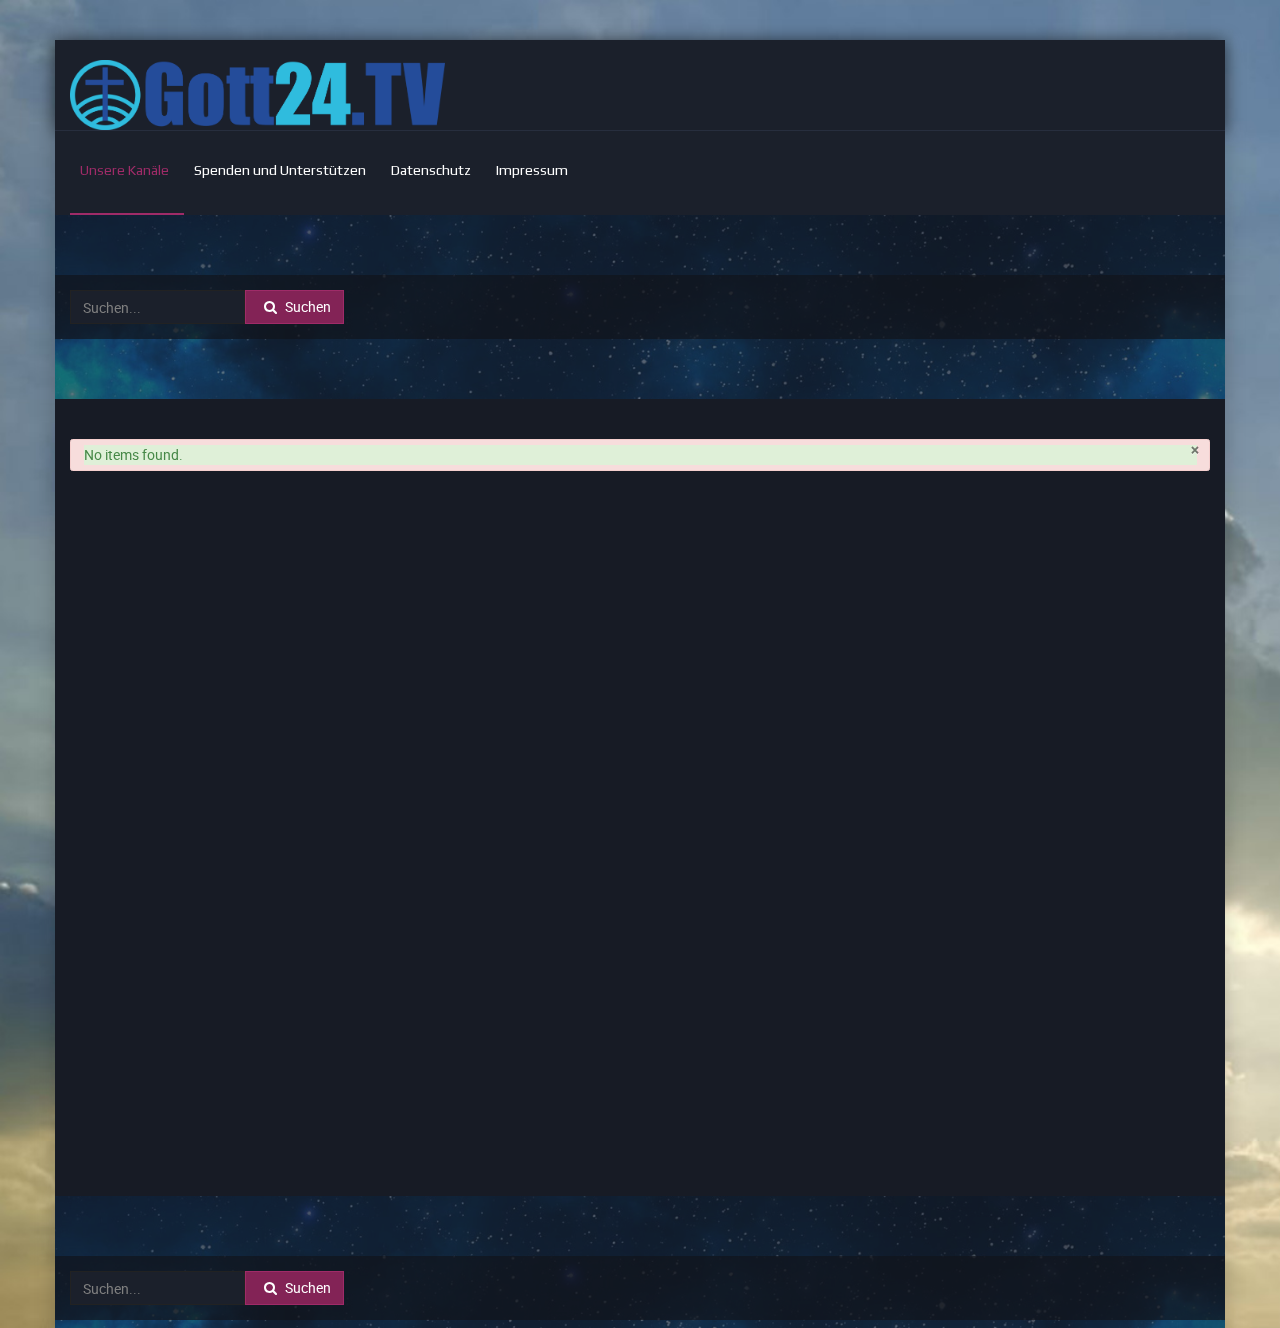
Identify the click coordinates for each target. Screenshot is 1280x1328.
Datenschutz (431, 170)
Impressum (532, 170)
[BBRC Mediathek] (257, 95)
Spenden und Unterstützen (280, 170)
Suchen (306, 306)
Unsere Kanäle (124, 170)
